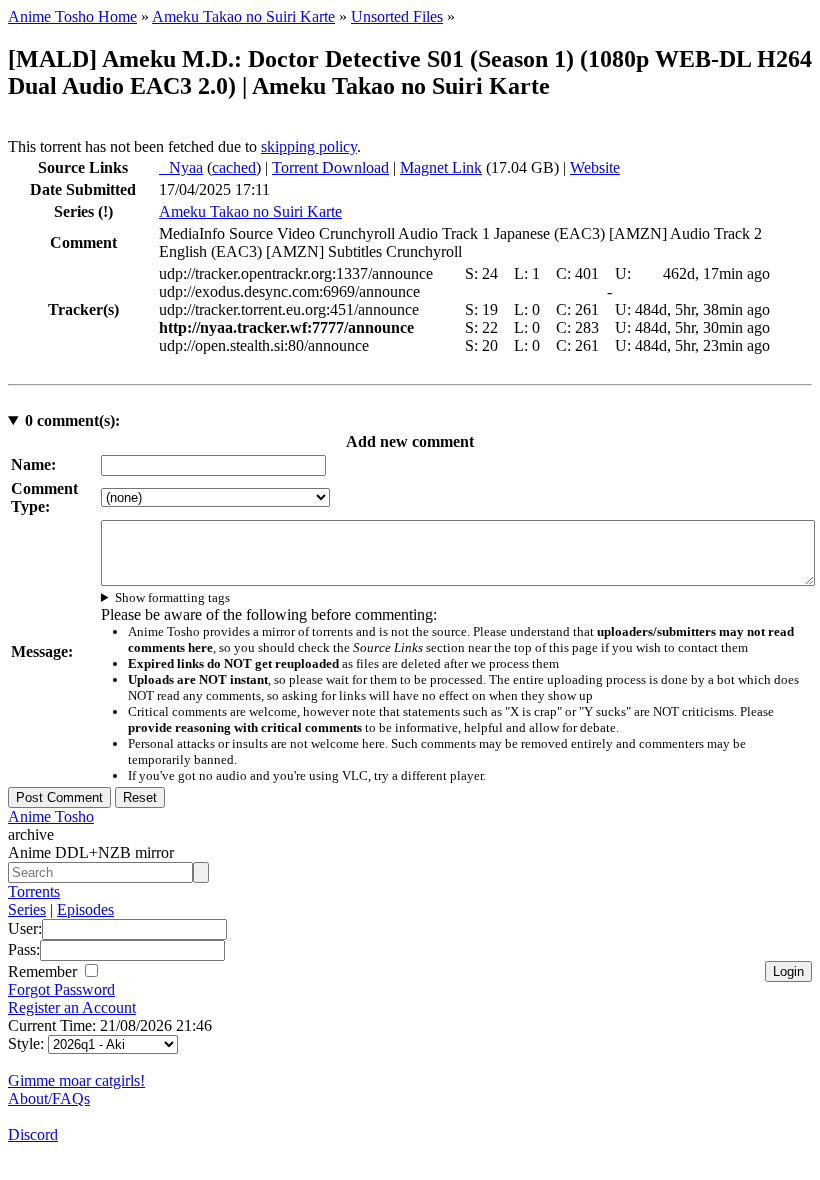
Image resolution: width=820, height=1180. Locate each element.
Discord (33, 1134)
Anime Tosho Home (72, 16)
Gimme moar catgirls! (76, 1080)
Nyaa (181, 167)
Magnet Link (441, 167)
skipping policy (309, 146)
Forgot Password (61, 989)
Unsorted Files (397, 16)
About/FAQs (49, 1098)
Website (595, 167)
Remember (44, 971)
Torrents (34, 891)
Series (27, 909)
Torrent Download (330, 167)
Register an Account (72, 1007)
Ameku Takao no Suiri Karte (243, 16)
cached (234, 167)
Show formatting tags (172, 597)
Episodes (85, 909)
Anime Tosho (51, 816)
